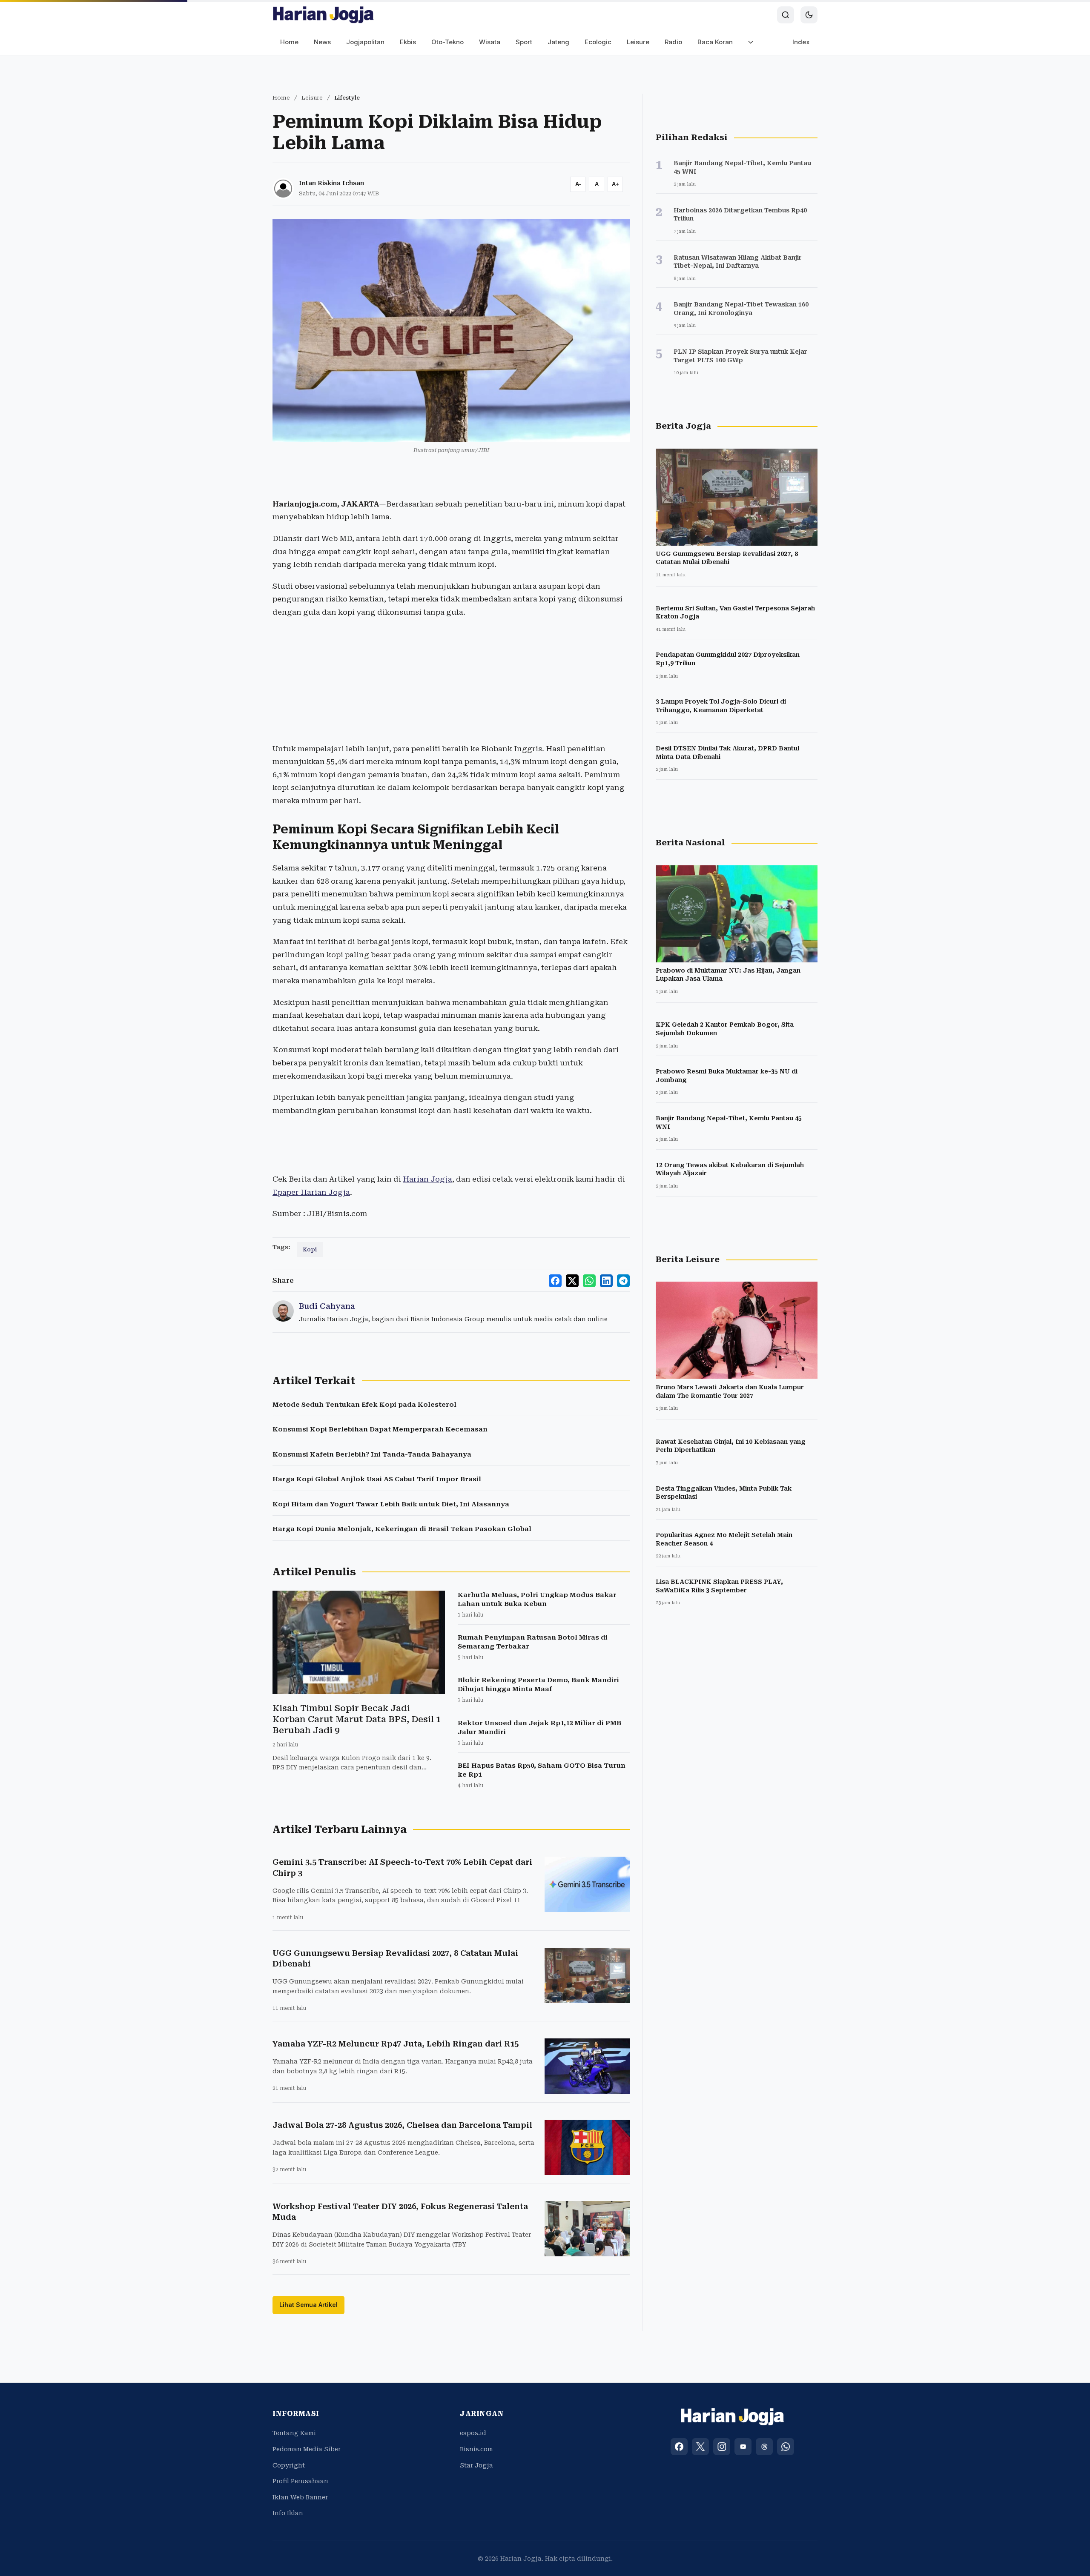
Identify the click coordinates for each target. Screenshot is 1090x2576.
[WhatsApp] (786, 2447)
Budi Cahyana (327, 1306)
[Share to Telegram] (623, 1281)
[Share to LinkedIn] (606, 1281)
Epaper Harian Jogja (311, 1192)
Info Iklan (288, 2513)
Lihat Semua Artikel (308, 2305)
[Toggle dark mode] (809, 15)
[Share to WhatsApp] (589, 1281)
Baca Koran (715, 42)
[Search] (786, 15)
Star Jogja (476, 2465)
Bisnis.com (476, 2449)
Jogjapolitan (365, 42)
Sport (524, 42)
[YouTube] (743, 2447)
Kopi (310, 1249)
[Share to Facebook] (555, 1281)
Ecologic (598, 42)
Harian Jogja (427, 1179)
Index (801, 42)
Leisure (638, 42)
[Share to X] (572, 1281)
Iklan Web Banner (300, 2497)
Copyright (289, 2465)
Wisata (490, 42)
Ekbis (408, 42)
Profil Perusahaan (300, 2481)
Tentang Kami (294, 2433)
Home (289, 42)
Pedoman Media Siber (307, 2449)
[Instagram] (722, 2447)
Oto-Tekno (447, 42)
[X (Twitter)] (700, 2447)
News (322, 42)
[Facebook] (679, 2447)
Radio (673, 42)
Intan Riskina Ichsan (331, 183)
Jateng (558, 42)
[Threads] (764, 2447)
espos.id (473, 2433)
